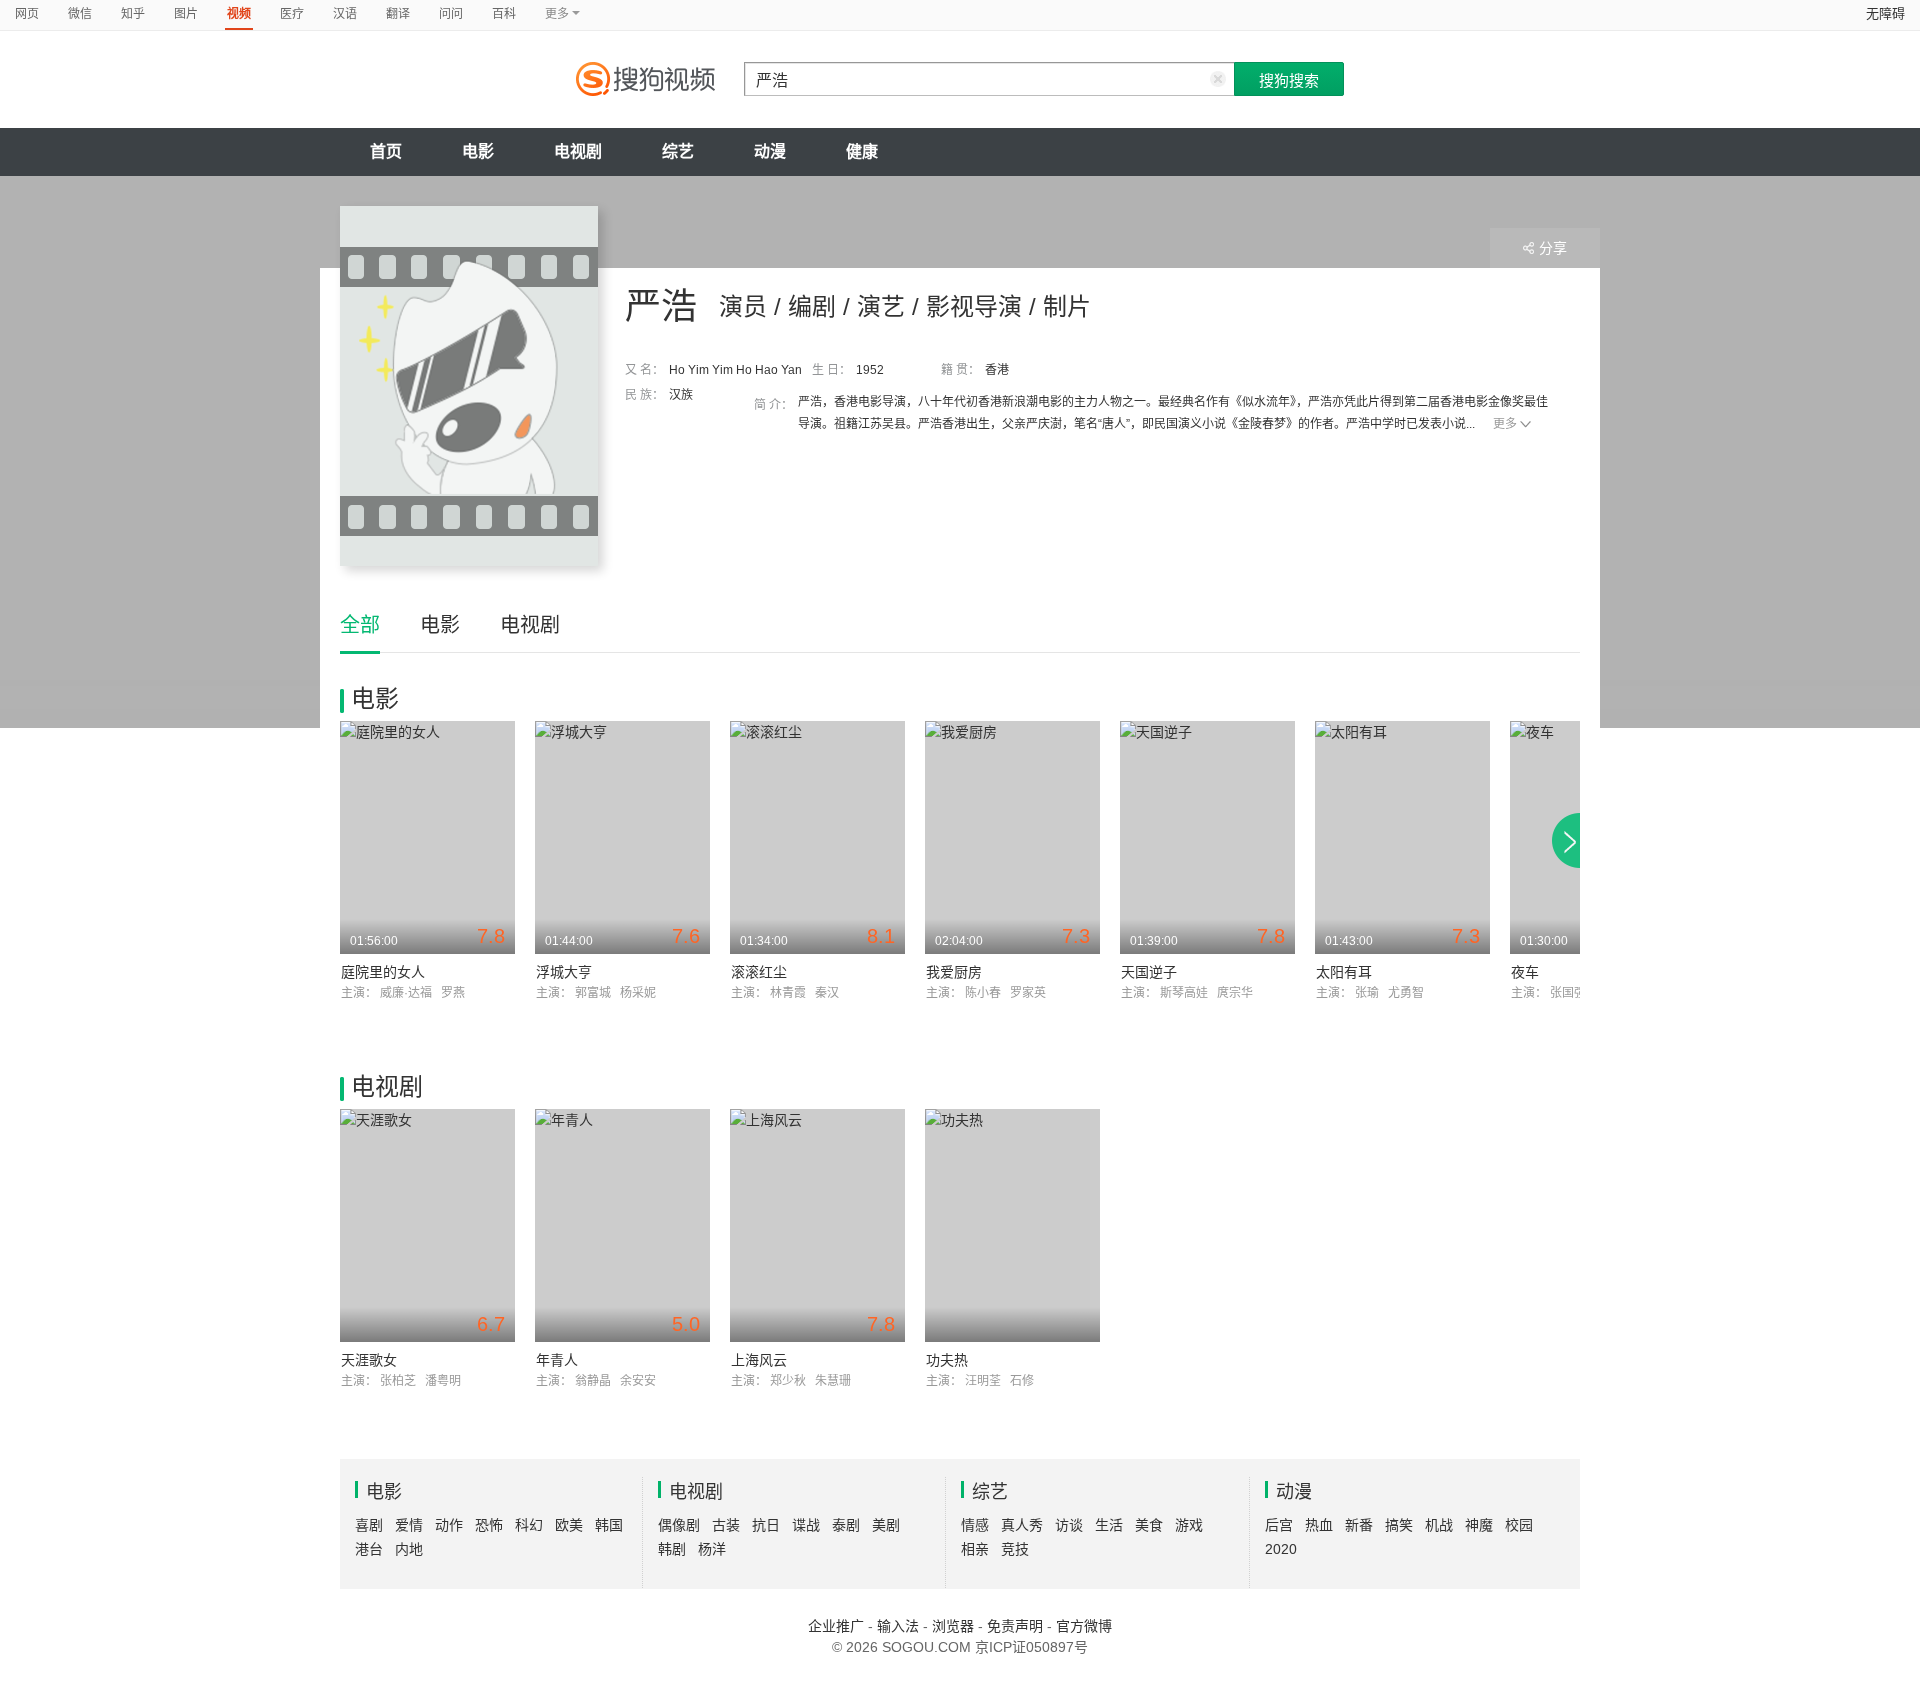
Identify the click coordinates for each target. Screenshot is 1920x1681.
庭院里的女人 (383, 972)
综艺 (678, 151)
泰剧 (846, 1525)
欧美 (569, 1525)
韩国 (609, 1525)
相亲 (975, 1549)
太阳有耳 (1344, 972)
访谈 (1069, 1525)
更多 (1505, 424)
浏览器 (953, 1626)
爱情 (409, 1525)
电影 (478, 151)
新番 (1359, 1525)
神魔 (1479, 1525)
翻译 (398, 14)
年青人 (557, 1360)
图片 (186, 14)
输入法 (898, 1626)
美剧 (886, 1525)
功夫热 (947, 1360)
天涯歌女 (369, 1360)
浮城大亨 (564, 972)
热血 (1319, 1525)
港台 (369, 1549)
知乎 (133, 14)
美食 (1149, 1525)
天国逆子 (1149, 972)
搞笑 (1399, 1525)
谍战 (806, 1525)
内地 (409, 1549)
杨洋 (712, 1549)
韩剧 (672, 1549)
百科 (504, 14)
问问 (451, 14)
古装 (726, 1525)
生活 (1109, 1525)
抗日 (766, 1525)
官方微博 (1084, 1626)
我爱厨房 (954, 972)
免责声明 (1015, 1626)
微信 (80, 14)
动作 (449, 1525)
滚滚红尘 (759, 972)
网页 (27, 14)
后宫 (1279, 1525)
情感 (975, 1525)
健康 (862, 151)
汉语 (345, 14)
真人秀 (1022, 1525)
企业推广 (836, 1626)
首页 (386, 151)
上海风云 (759, 1360)
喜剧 (369, 1525)
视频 (239, 14)
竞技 (1015, 1549)
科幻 (529, 1525)
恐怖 (489, 1525)
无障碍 (1885, 13)
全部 (360, 625)
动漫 (770, 151)
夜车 (1525, 972)
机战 (1439, 1525)
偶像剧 (679, 1525)
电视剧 (578, 151)
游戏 (1189, 1525)
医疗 (292, 14)
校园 (1519, 1525)
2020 (1281, 1549)
